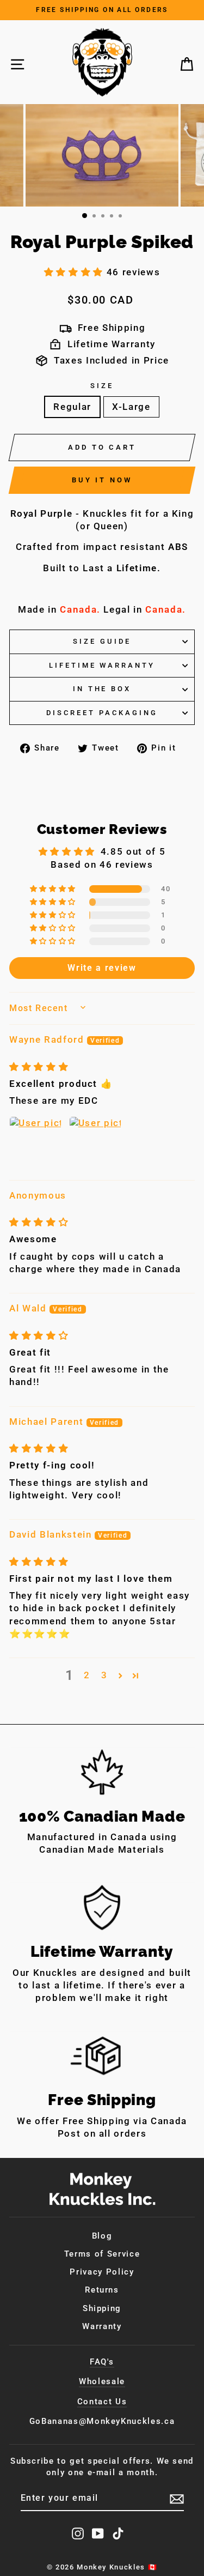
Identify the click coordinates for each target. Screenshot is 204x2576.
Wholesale (102, 2381)
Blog (102, 2236)
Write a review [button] (102, 968)
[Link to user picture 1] (35, 1142)
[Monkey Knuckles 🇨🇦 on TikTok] (118, 2533)
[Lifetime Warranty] (102, 1907)
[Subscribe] (177, 2499)
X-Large (131, 407)
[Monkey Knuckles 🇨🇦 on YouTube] (98, 2533)
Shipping (102, 2308)
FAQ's (102, 2362)
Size (102, 386)
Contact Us (102, 2402)
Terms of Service (102, 2254)
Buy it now (102, 480)
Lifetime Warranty (102, 665)
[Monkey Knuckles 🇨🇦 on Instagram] (78, 2533)
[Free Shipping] (102, 2056)
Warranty (102, 2326)
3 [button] (104, 1675)
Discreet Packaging (102, 713)
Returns (102, 2290)
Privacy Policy (102, 2272)
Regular (72, 407)
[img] (39, 1067)
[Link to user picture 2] (95, 1142)
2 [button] (87, 1675)
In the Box (102, 689)
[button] (75, 272)
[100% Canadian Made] (102, 1772)
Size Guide (102, 641)
